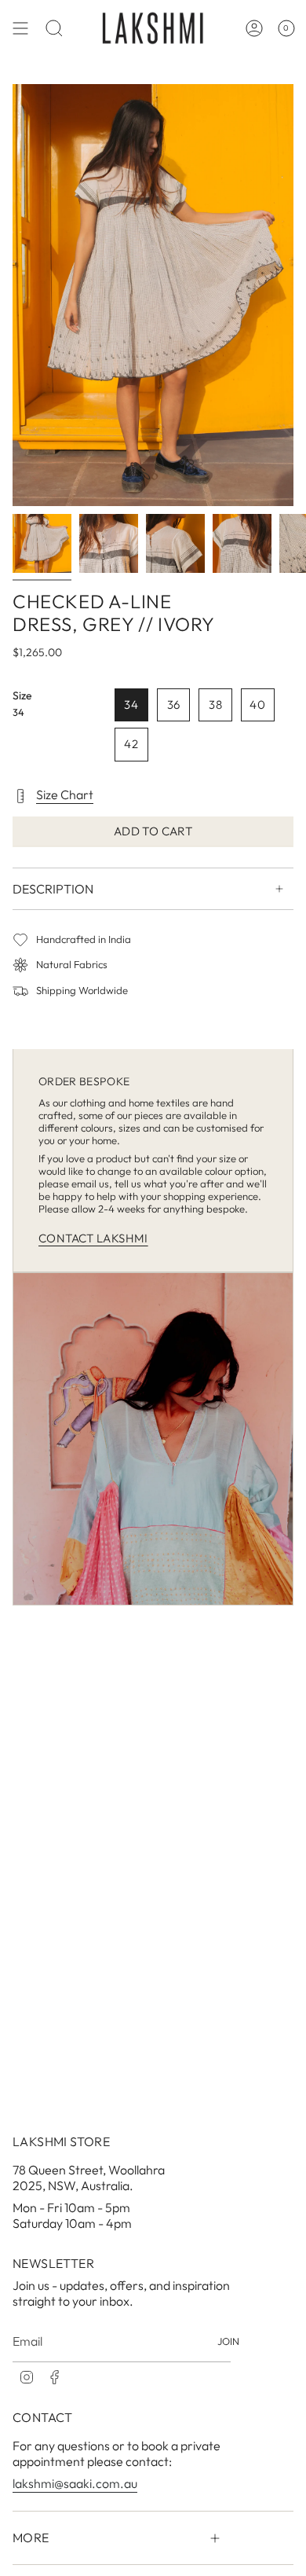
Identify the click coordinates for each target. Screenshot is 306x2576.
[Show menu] (20, 28)
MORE (31, 2537)
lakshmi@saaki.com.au (75, 2483)
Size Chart (65, 794)
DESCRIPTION (53, 889)
